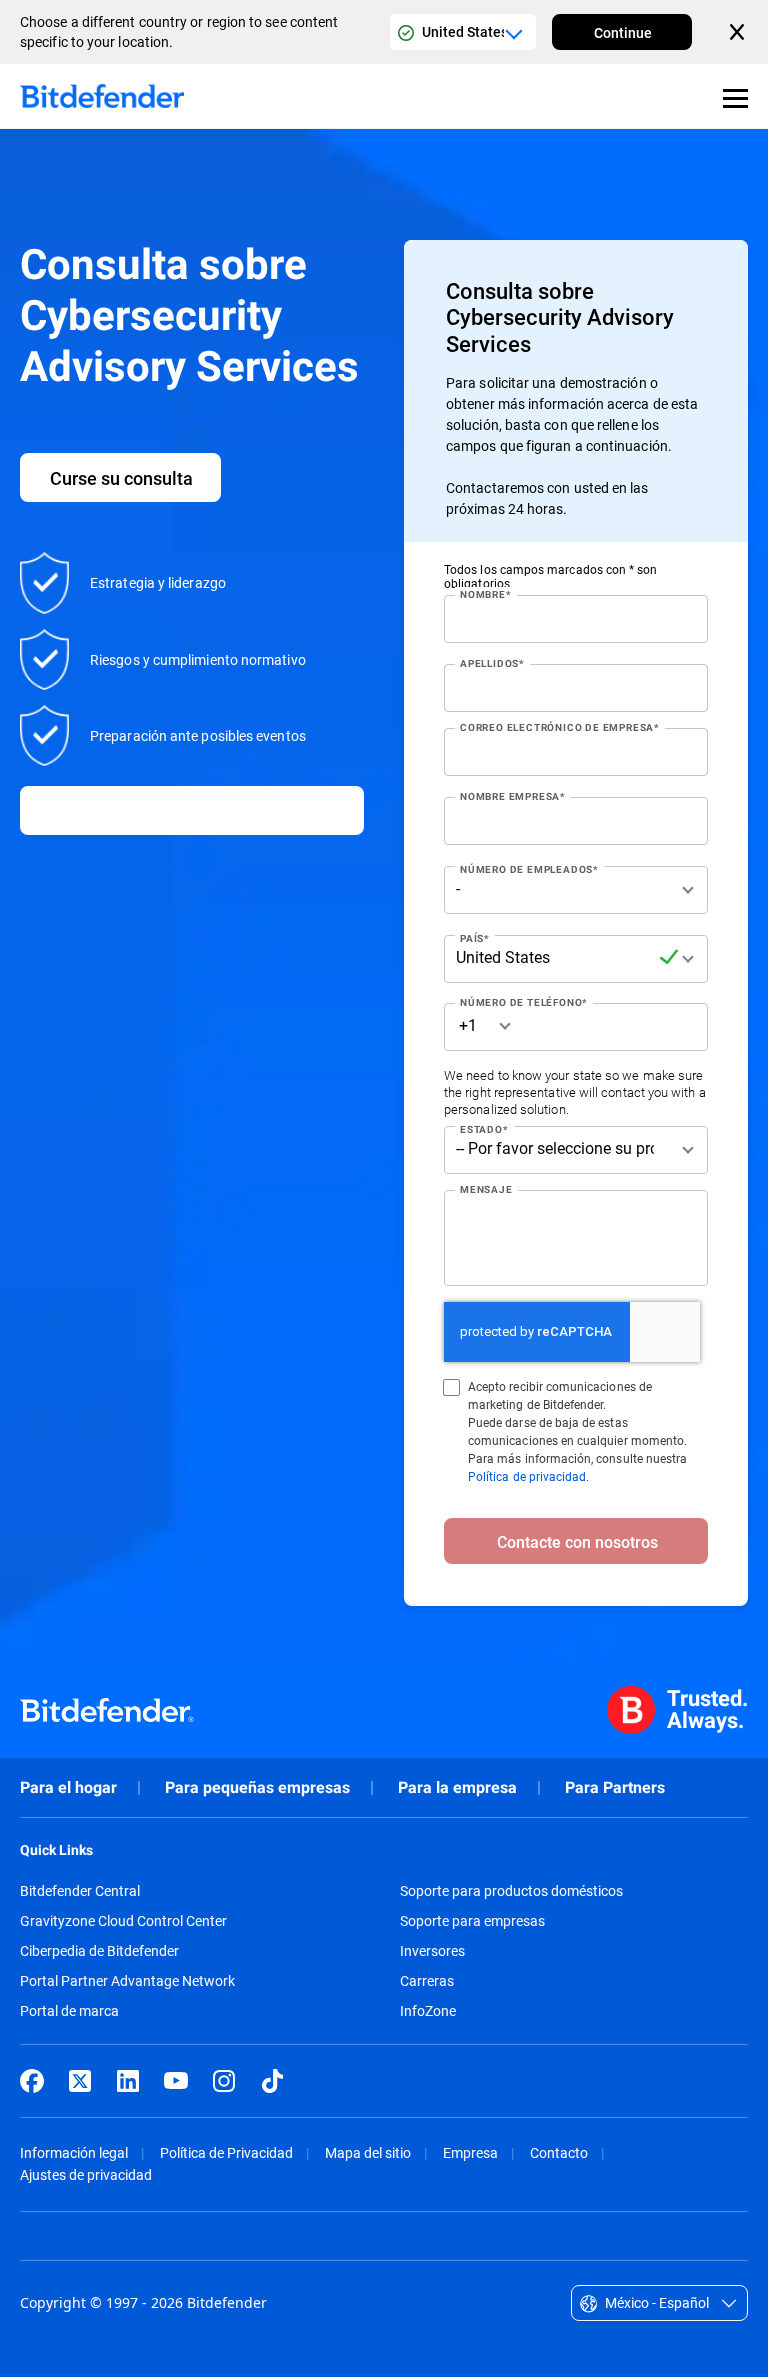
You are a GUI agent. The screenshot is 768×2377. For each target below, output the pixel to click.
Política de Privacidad (226, 2152)
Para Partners (615, 1787)
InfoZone (428, 2011)
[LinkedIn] (128, 2081)
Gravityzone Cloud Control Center (123, 1921)
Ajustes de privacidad (86, 2174)
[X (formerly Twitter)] (80, 2081)
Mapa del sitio (368, 2152)
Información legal (74, 2152)
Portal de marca (69, 2011)
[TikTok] (272, 2081)
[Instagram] (224, 2081)
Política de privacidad (527, 1476)
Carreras (427, 1981)
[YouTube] (176, 2081)
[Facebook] (32, 2081)
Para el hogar (68, 1787)
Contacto (559, 2152)
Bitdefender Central (80, 1891)
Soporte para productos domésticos (511, 1891)
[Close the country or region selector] (739, 32)
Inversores (432, 1951)
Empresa (470, 2152)
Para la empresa (457, 1787)
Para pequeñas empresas (257, 1787)
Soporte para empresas (472, 1921)
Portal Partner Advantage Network (127, 1981)
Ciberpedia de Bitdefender (99, 1951)
